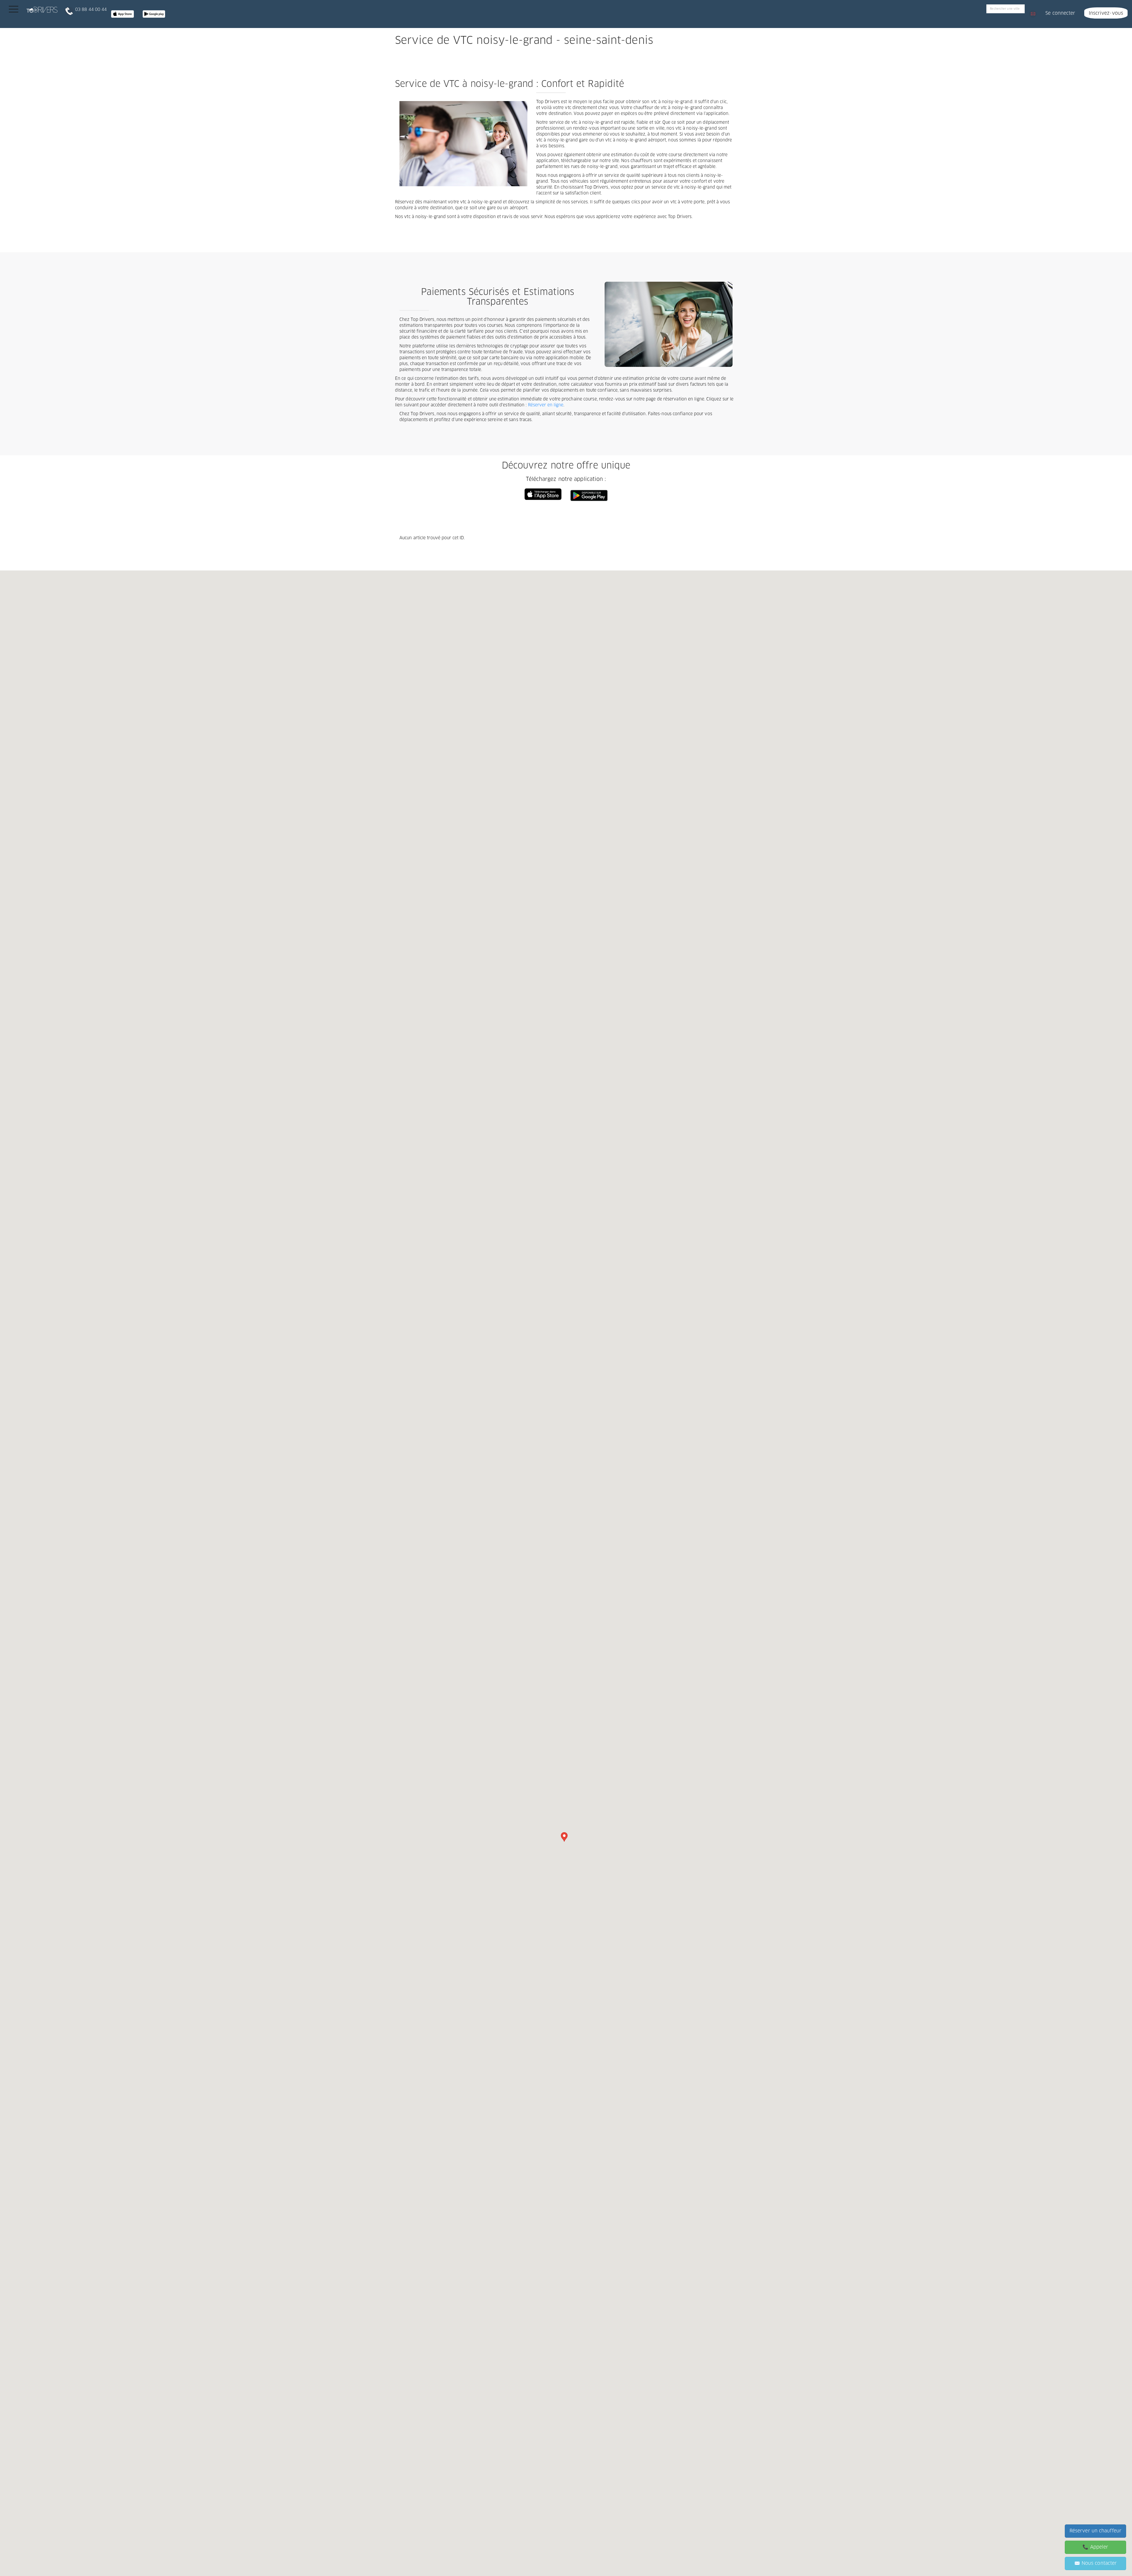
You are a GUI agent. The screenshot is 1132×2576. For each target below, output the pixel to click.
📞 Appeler (1095, 2547)
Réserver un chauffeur (1095, 2531)
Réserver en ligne (546, 405)
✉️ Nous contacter (1096, 2563)
